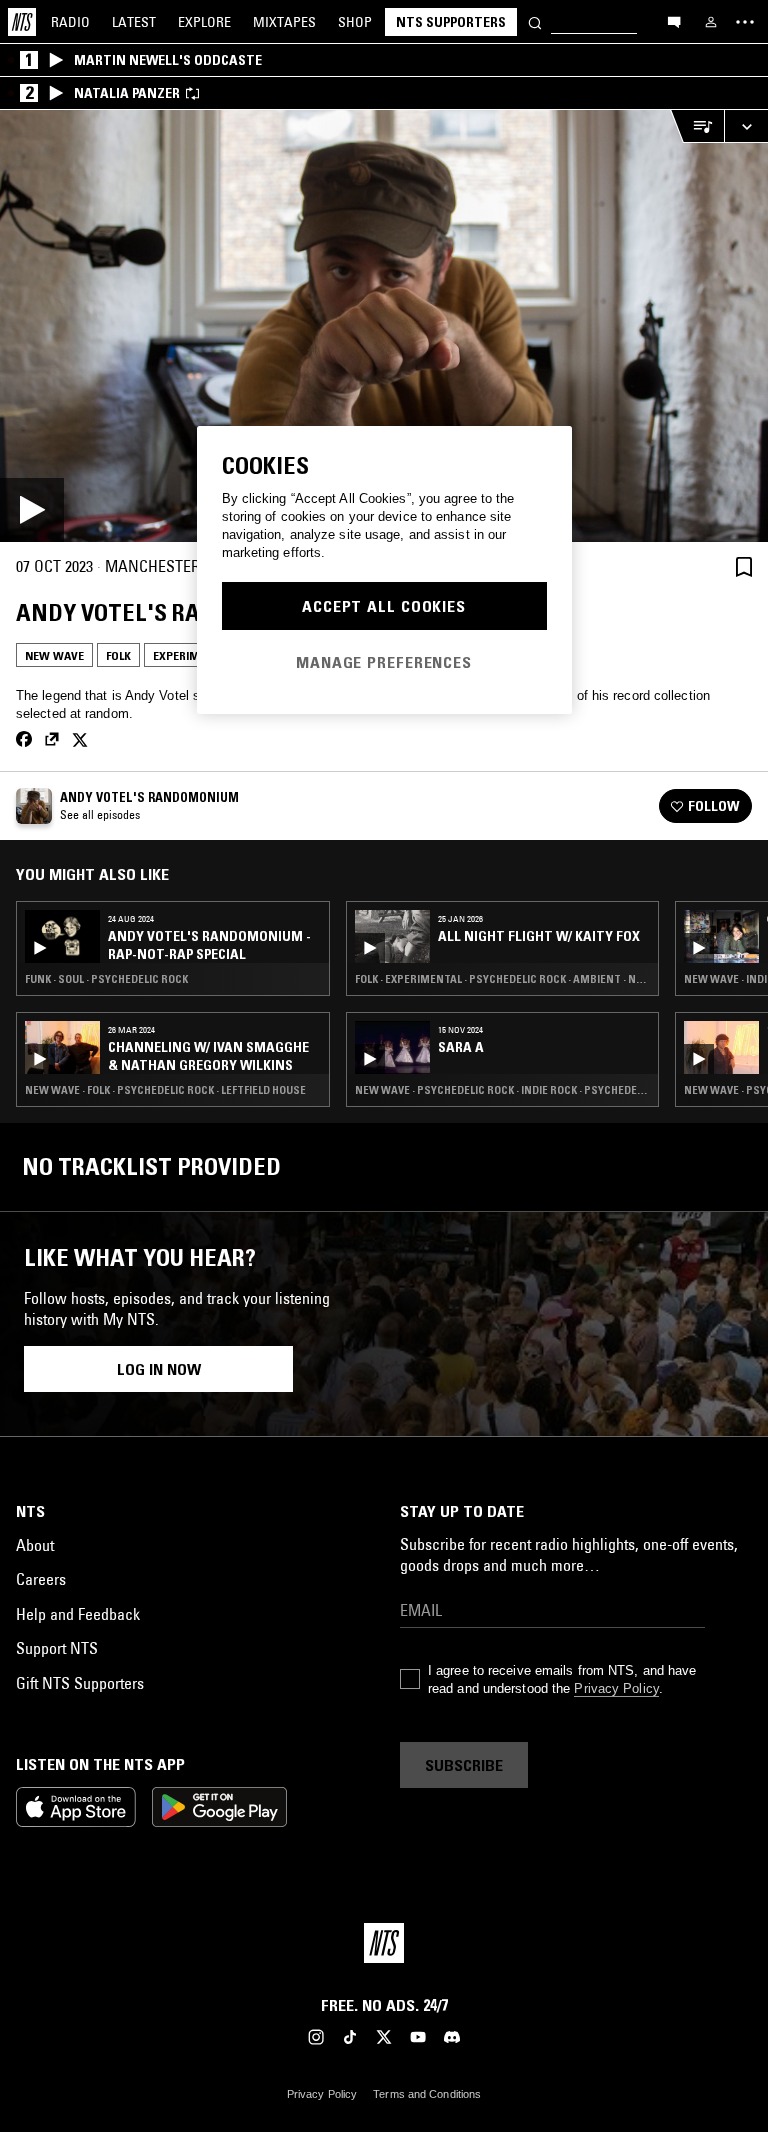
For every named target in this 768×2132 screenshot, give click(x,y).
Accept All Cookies (384, 606)
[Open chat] (674, 21)
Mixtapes (284, 22)
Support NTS (57, 1648)
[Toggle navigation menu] (745, 22)
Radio (70, 22)
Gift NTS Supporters (80, 1683)
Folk (118, 655)
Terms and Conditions (427, 2094)
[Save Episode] (744, 566)
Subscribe (464, 1765)
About (35, 1545)
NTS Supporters (451, 22)
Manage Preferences (384, 662)
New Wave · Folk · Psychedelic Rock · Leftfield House (165, 1090)
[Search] (535, 21)
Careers (41, 1579)
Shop (355, 22)
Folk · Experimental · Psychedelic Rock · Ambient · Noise (503, 979)
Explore (204, 22)
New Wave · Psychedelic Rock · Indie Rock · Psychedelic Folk (503, 1090)
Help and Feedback (78, 1614)
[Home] (22, 22)
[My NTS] (711, 22)
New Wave (54, 655)
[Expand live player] (746, 126)
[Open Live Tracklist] (697, 126)
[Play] (384, 326)
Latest (134, 22)
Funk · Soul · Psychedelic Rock (106, 979)
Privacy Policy (616, 1688)
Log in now (159, 1369)
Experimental (192, 655)
